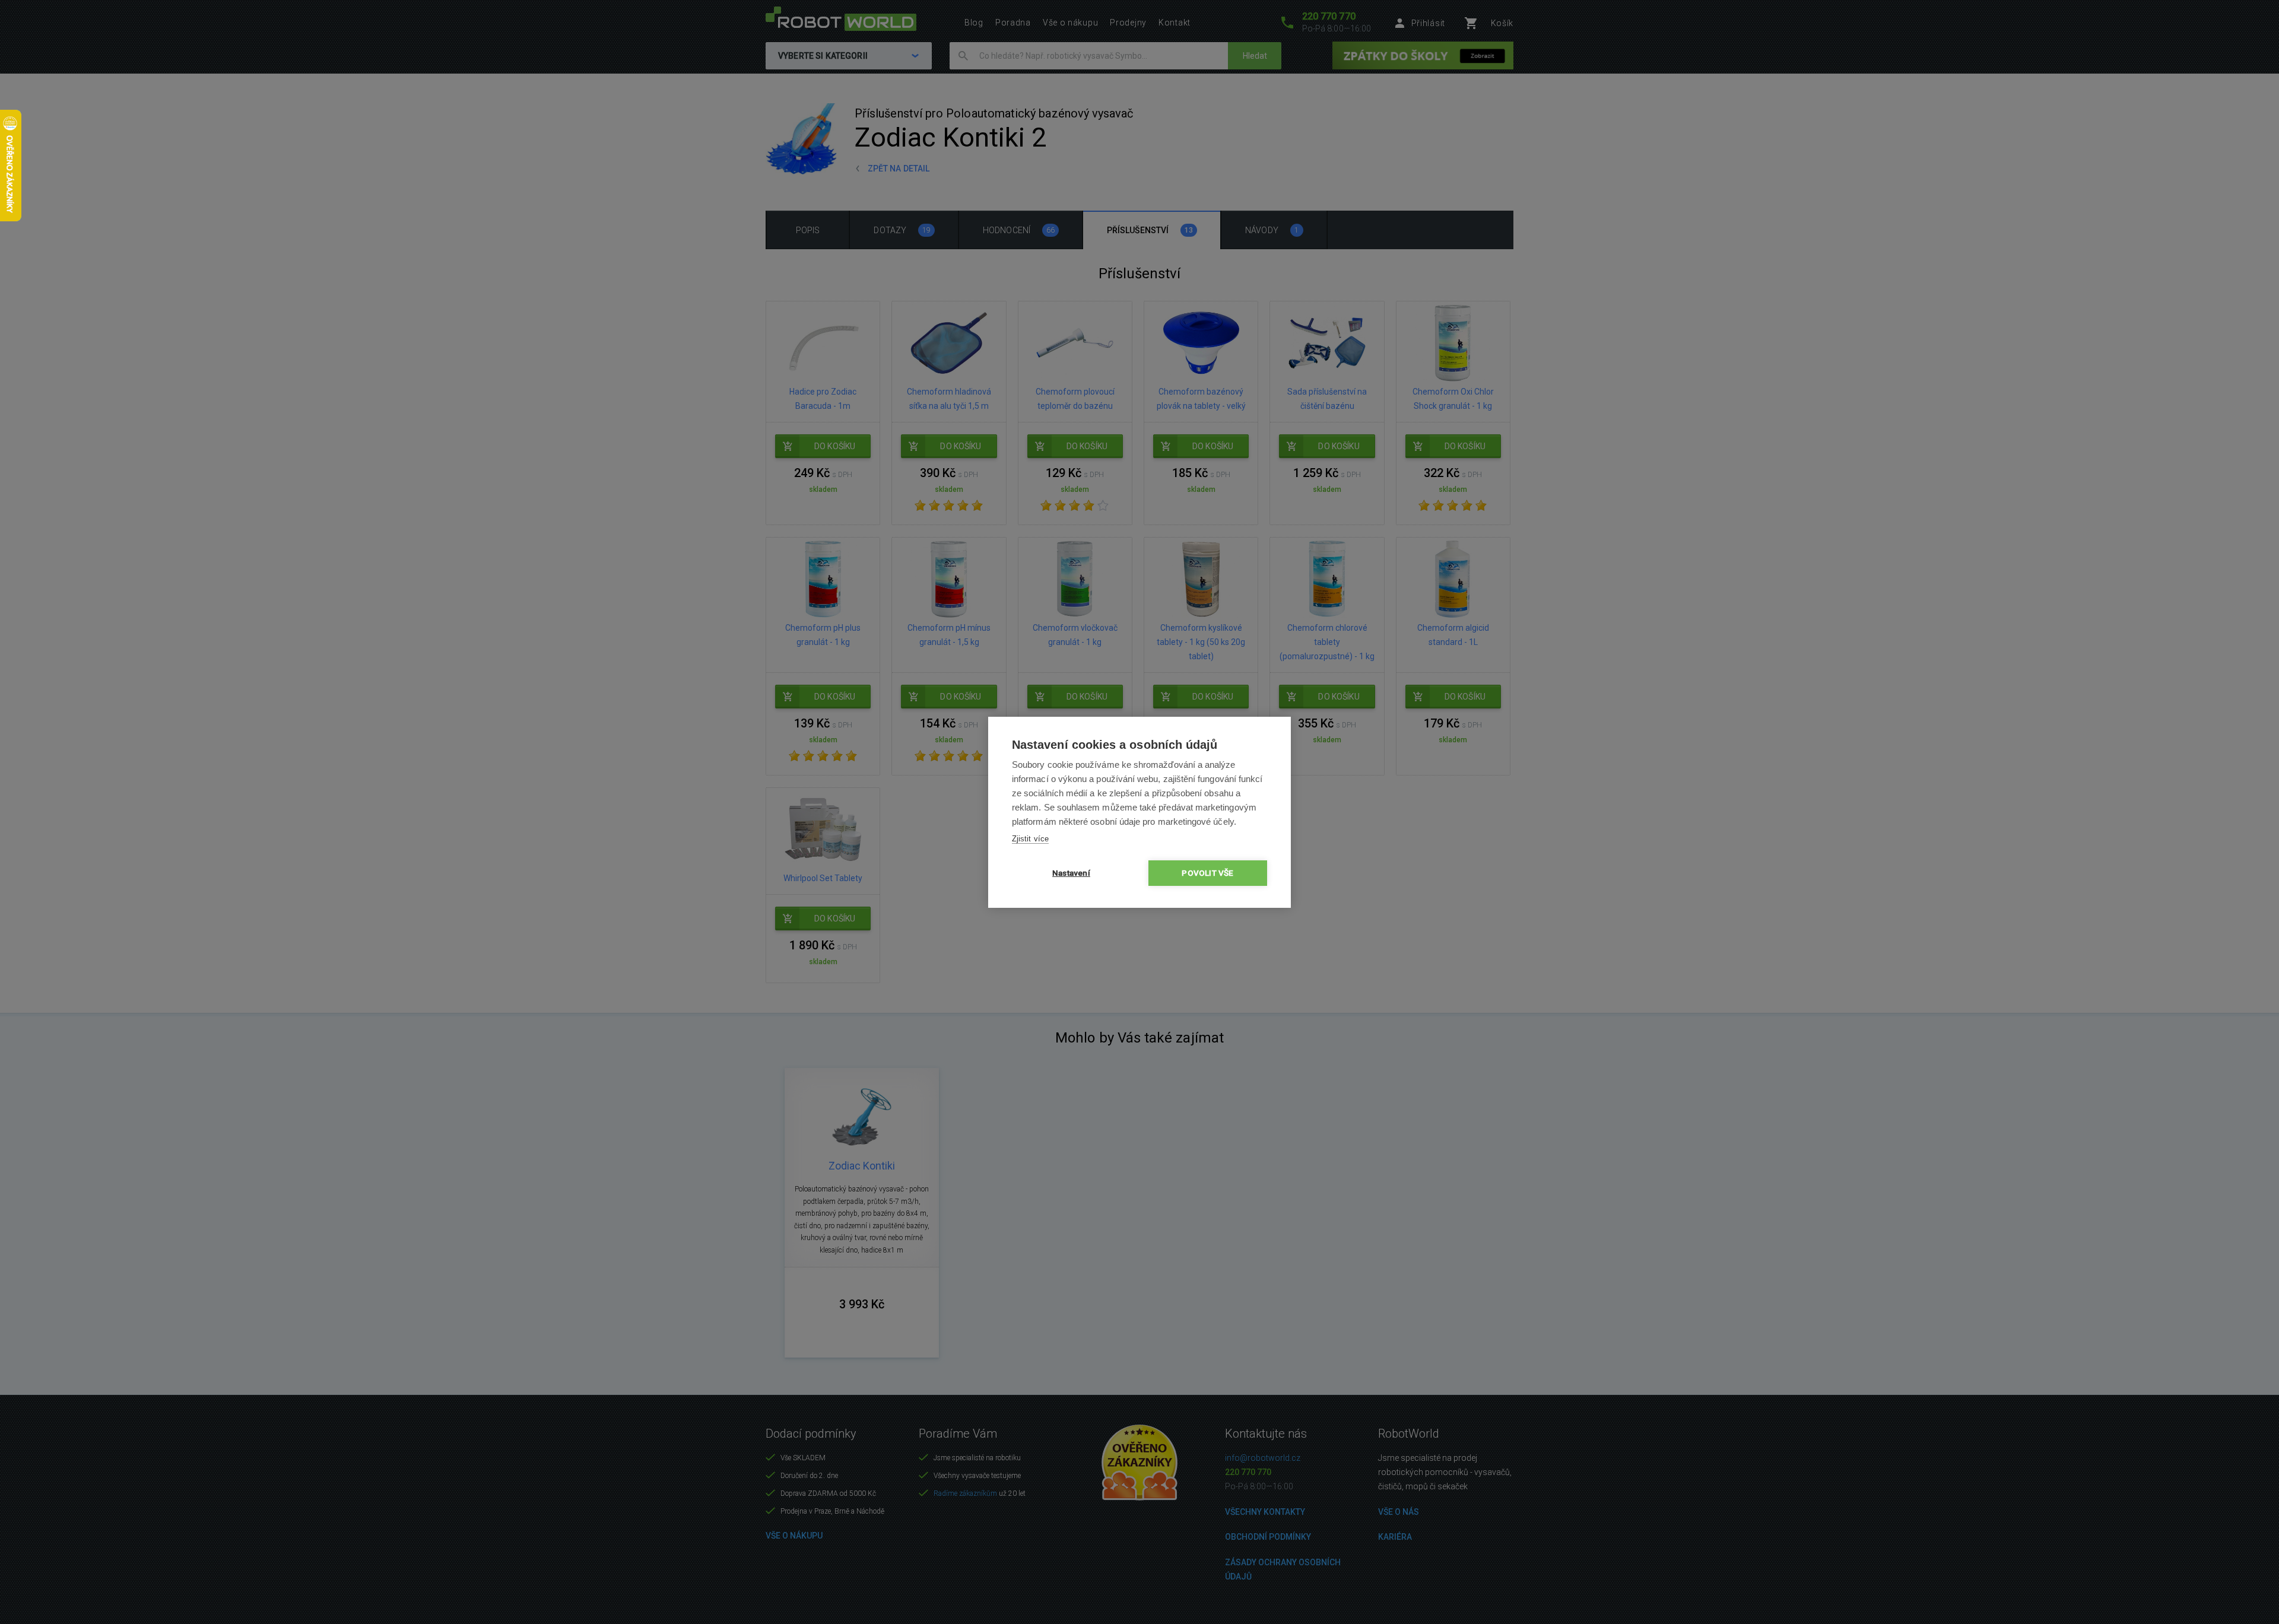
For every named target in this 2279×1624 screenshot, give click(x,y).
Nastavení (1071, 873)
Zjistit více (1030, 839)
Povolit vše (1207, 873)
